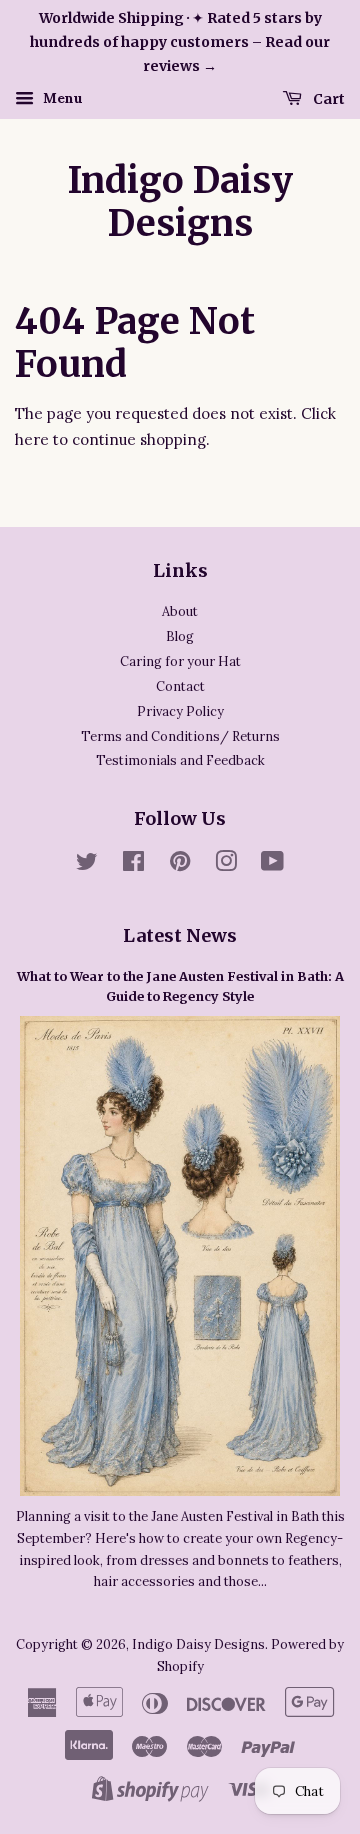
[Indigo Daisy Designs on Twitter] (87, 865)
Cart (327, 99)
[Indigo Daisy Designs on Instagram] (226, 865)
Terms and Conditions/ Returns (180, 736)
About (180, 611)
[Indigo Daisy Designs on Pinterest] (180, 865)
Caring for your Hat (180, 661)
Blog (180, 636)
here (32, 439)
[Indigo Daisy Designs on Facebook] (133, 865)
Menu (61, 99)
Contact (180, 686)
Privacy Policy (180, 711)
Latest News (180, 935)
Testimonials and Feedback (180, 760)
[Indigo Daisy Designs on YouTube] (272, 865)
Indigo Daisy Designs (180, 202)
